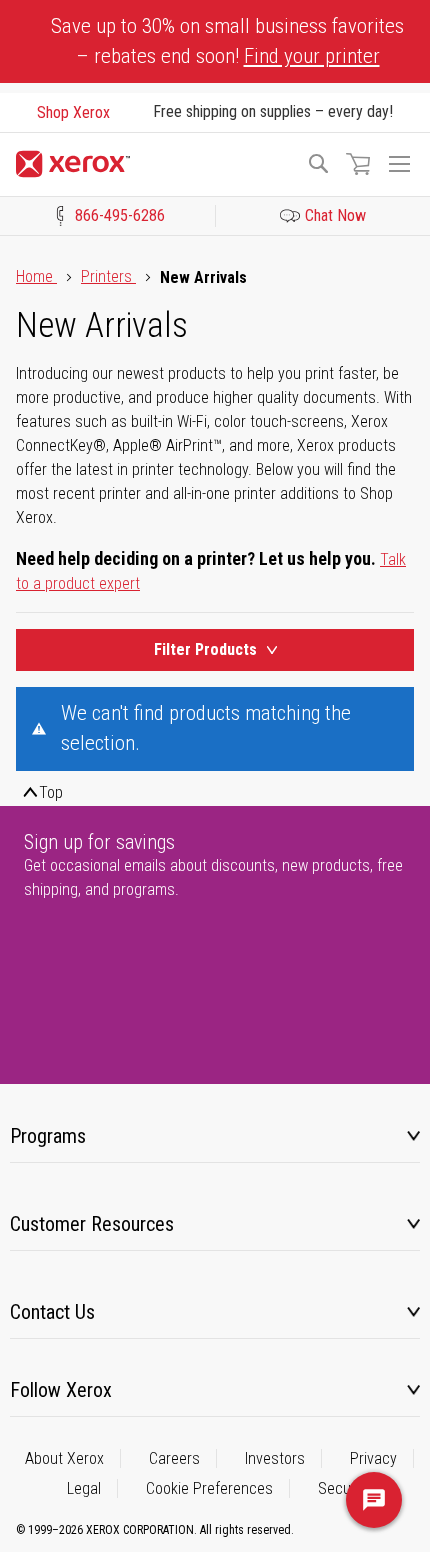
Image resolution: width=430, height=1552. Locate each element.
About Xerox (64, 1458)
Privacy (373, 1458)
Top (51, 792)
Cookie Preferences (209, 1488)
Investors (275, 1458)
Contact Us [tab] (52, 1312)
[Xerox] (152, 164)
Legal (84, 1488)
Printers (108, 276)
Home (36, 276)
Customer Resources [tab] (92, 1224)
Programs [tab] (48, 1136)
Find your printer (312, 56)
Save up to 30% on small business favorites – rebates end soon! (227, 41)
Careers (174, 1458)
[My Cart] (358, 164)
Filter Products (205, 649)
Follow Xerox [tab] (61, 1390)
